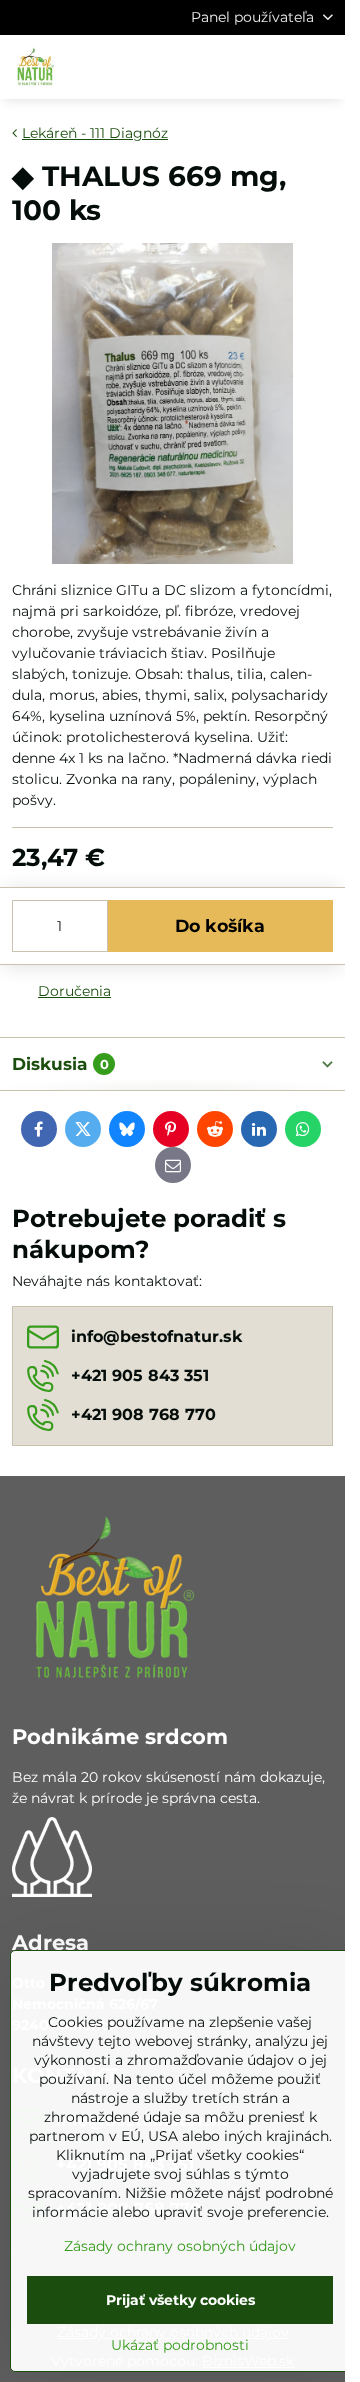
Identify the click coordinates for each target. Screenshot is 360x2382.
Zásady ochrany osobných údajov (180, 2246)
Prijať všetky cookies (180, 2300)
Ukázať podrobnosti (180, 2345)
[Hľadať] (225, 67)
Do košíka (220, 925)
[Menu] (321, 67)
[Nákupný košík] (273, 67)
